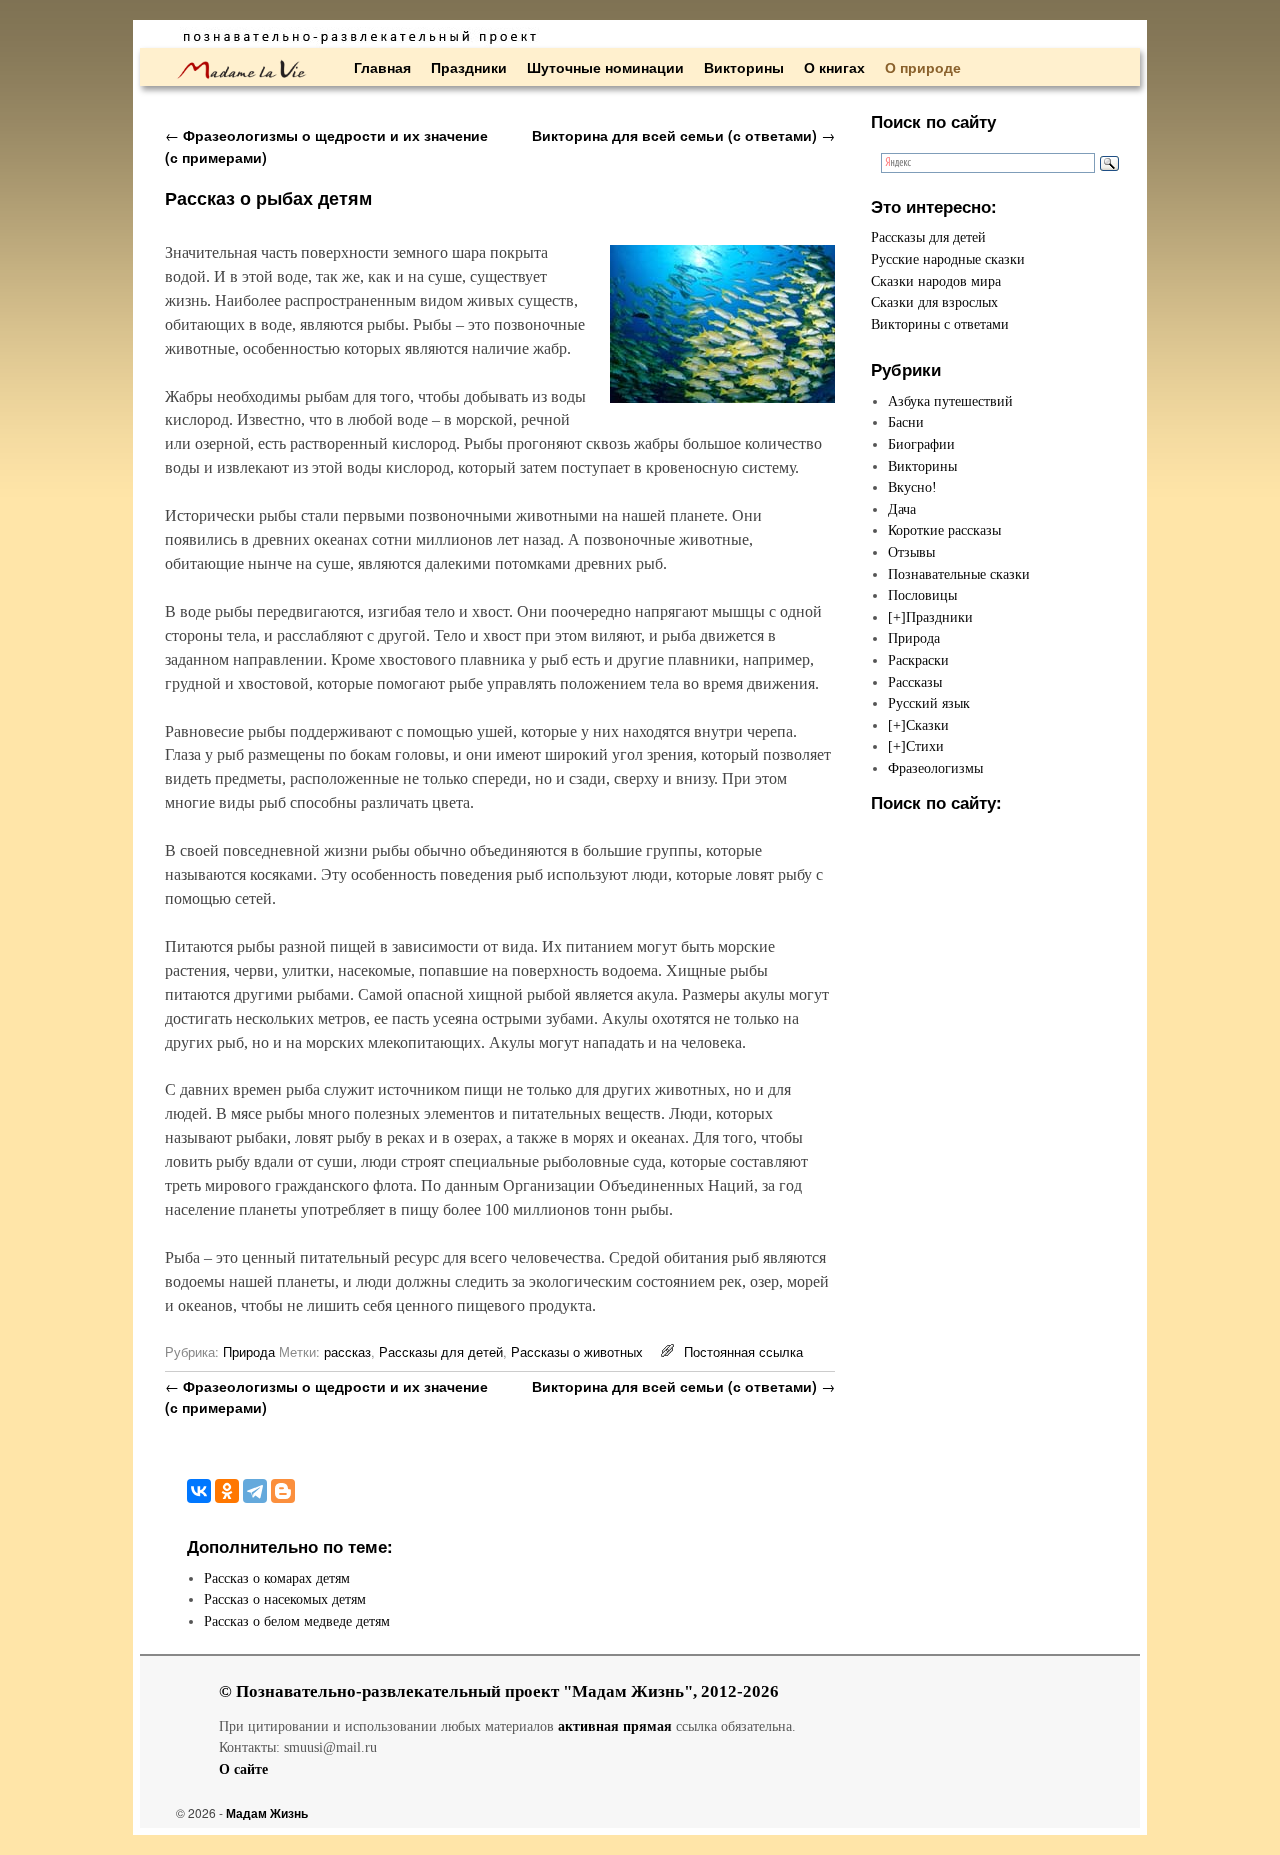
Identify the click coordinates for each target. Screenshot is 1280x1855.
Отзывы (911, 552)
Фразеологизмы (935, 768)
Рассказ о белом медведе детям (297, 1621)
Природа (249, 1351)
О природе (923, 67)
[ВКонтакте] (199, 1491)
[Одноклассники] (227, 1491)
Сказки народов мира (936, 281)
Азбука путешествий (950, 401)
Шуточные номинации (605, 67)
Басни (906, 422)
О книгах (834, 67)
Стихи (925, 746)
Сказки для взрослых (934, 302)
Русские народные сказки (948, 259)
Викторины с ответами (940, 324)
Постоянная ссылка (743, 1351)
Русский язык (929, 703)
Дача (902, 509)
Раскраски (918, 660)
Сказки (927, 725)
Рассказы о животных (577, 1351)
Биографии (921, 444)
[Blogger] (283, 1491)
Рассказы (915, 682)
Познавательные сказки (959, 574)
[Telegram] (255, 1491)
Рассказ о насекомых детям (285, 1599)
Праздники (469, 67)
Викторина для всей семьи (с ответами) (683, 135)
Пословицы (922, 595)
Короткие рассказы (944, 530)
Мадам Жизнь (267, 1813)
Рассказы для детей (441, 1351)
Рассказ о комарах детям (277, 1578)
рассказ (347, 1351)
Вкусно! (912, 487)
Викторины (744, 67)
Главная (382, 67)
